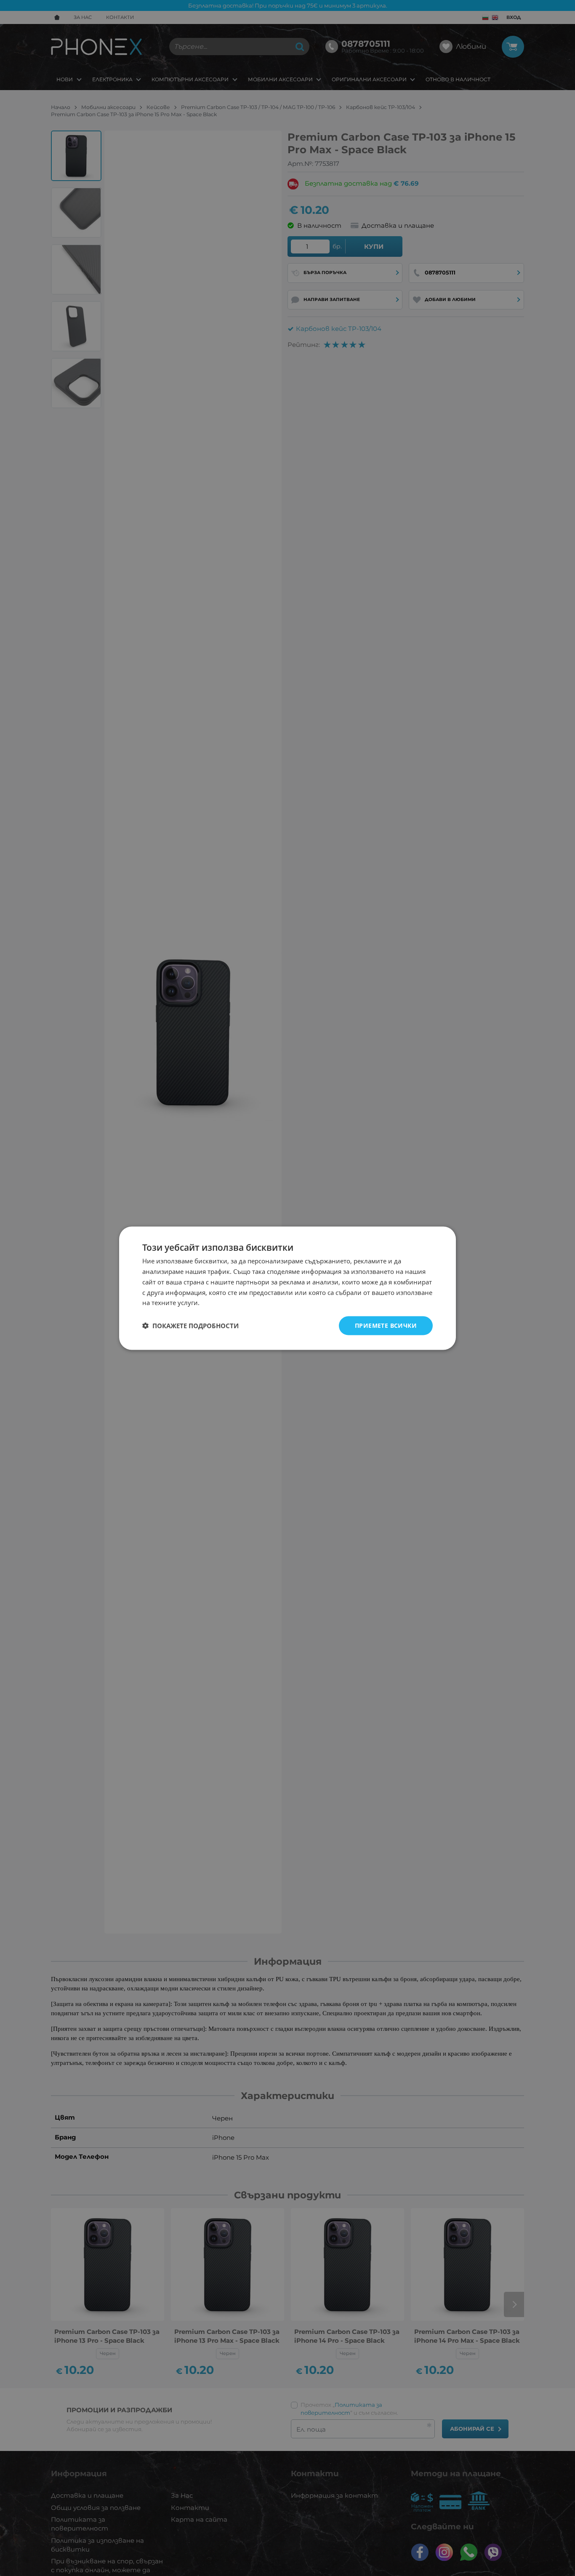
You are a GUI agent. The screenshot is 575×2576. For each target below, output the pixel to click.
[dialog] (287, 1288)
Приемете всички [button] (386, 1325)
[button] (190, 1326)
